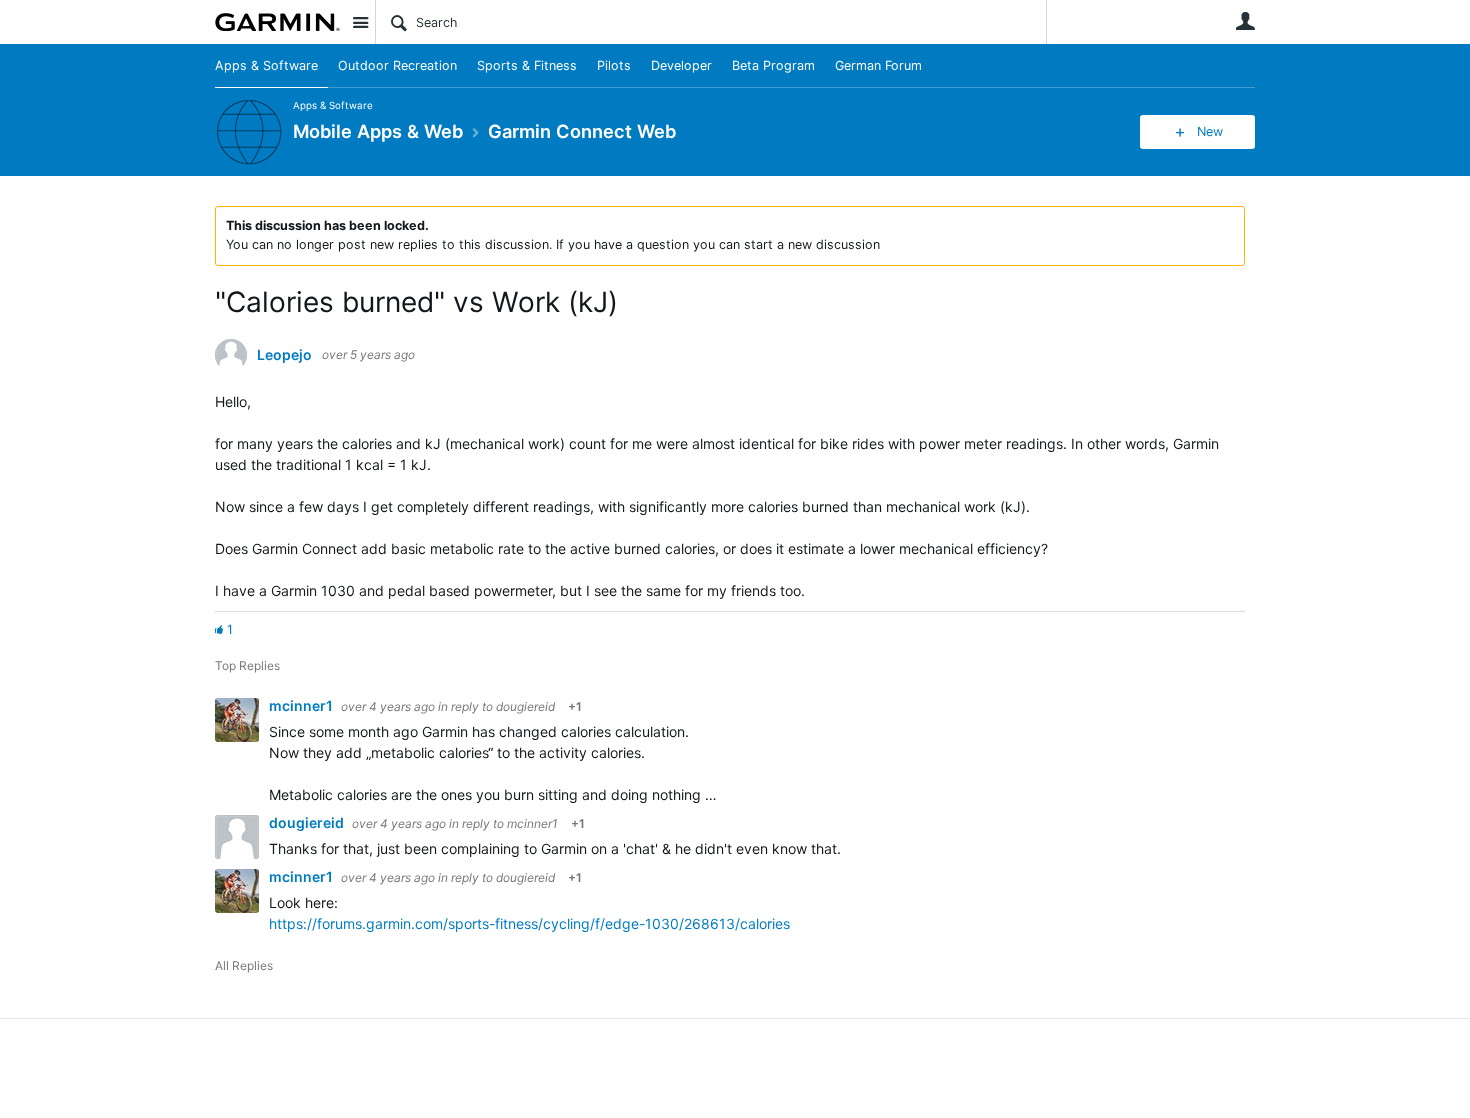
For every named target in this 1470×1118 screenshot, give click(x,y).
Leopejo (284, 355)
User (1245, 21)
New (1210, 131)
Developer (681, 65)
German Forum (878, 65)
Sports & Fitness (527, 65)
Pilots (614, 65)
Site (360, 22)
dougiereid (525, 706)
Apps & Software (266, 65)
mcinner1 (302, 705)
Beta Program (773, 65)
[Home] (277, 22)
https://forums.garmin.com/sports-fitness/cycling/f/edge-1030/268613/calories (529, 923)
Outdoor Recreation (397, 65)
